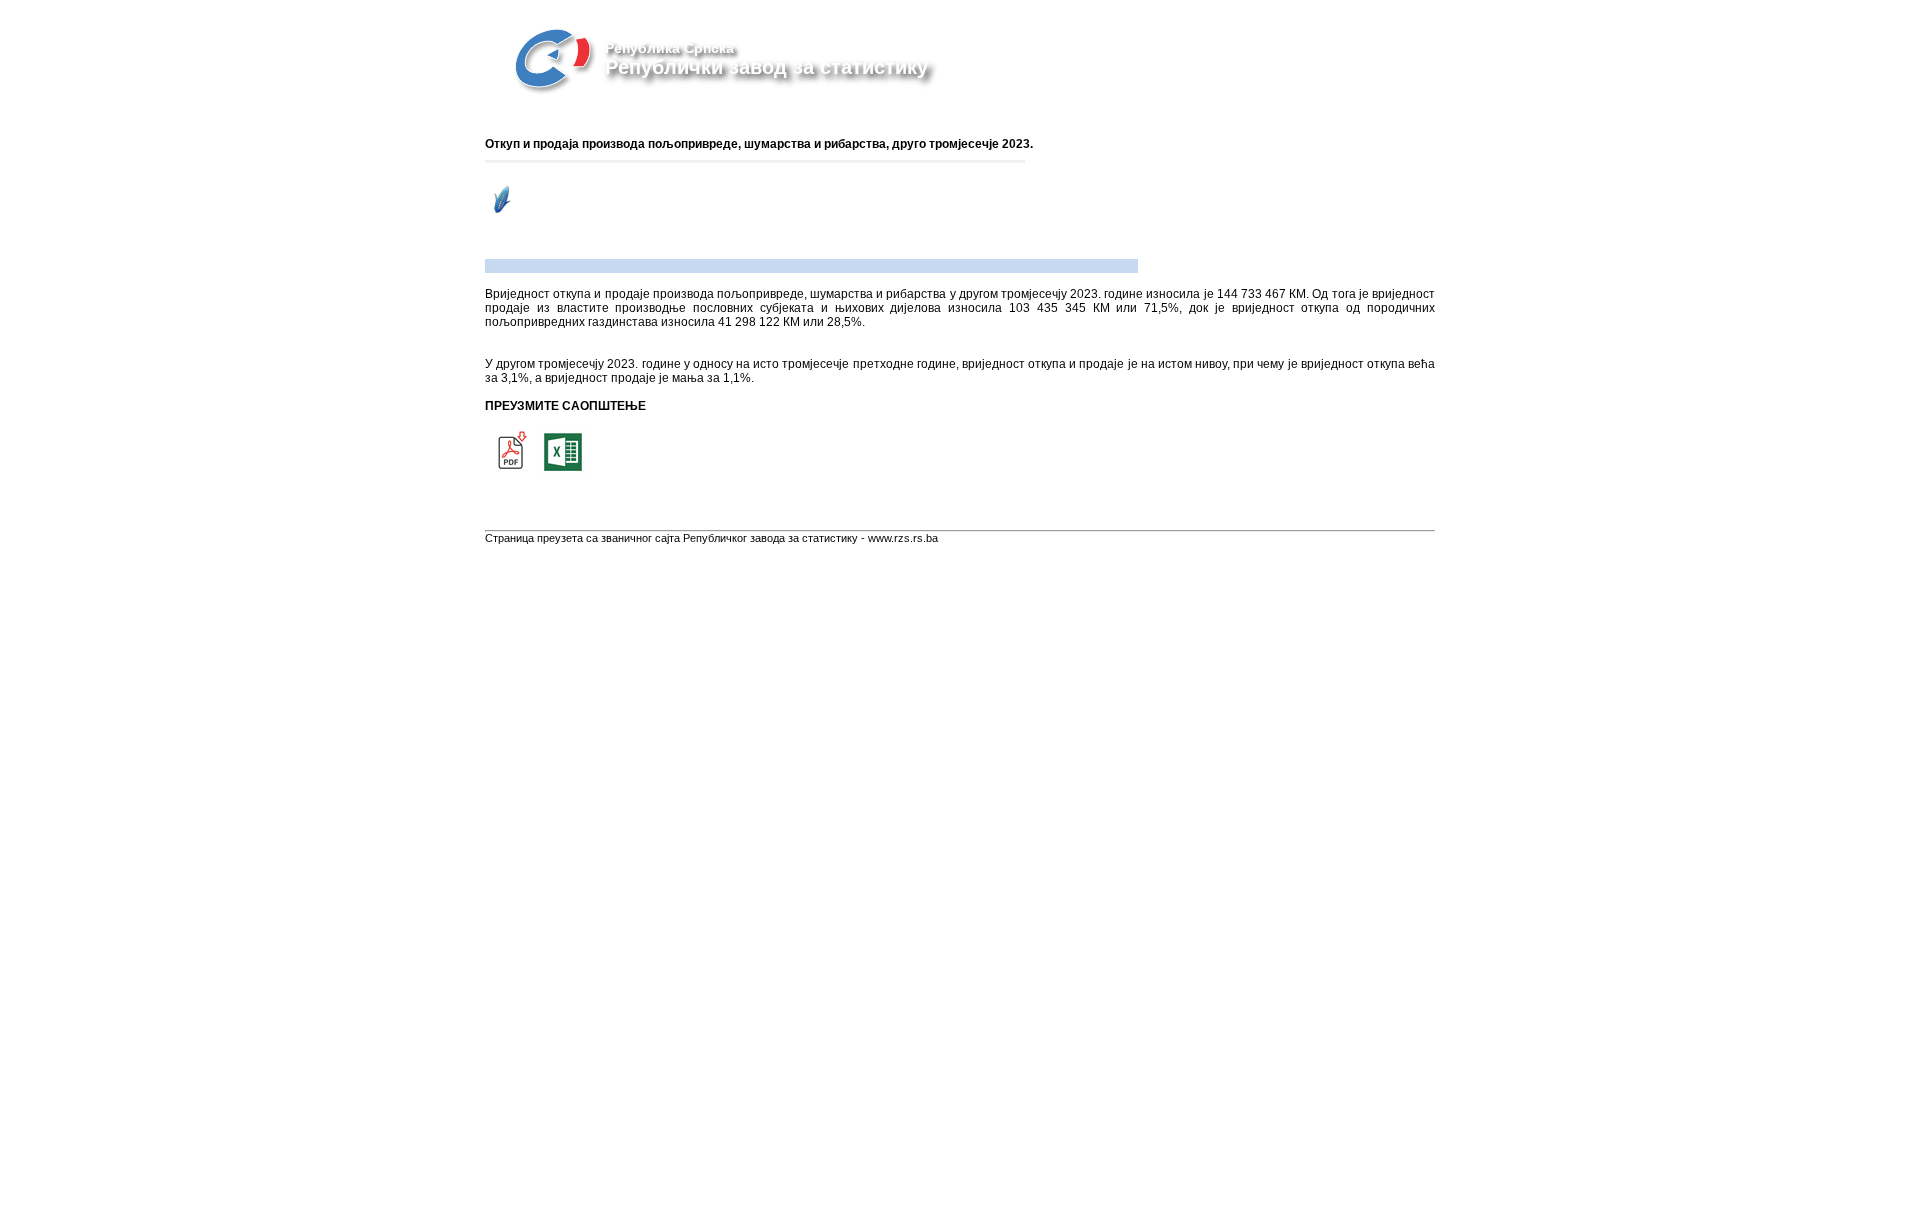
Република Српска (669, 48)
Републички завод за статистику (766, 67)
